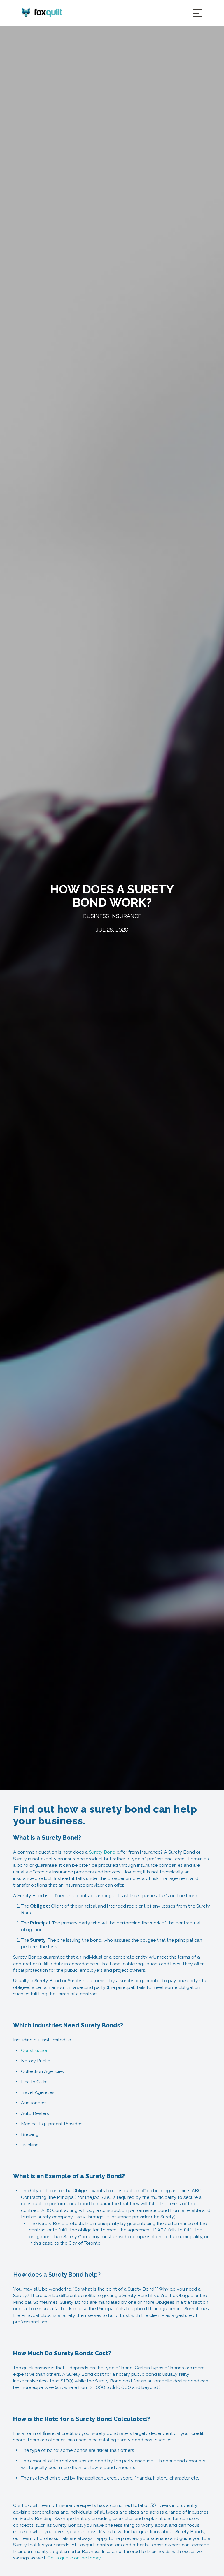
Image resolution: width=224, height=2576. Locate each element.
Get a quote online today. (74, 2558)
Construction (35, 2050)
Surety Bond (102, 1852)
